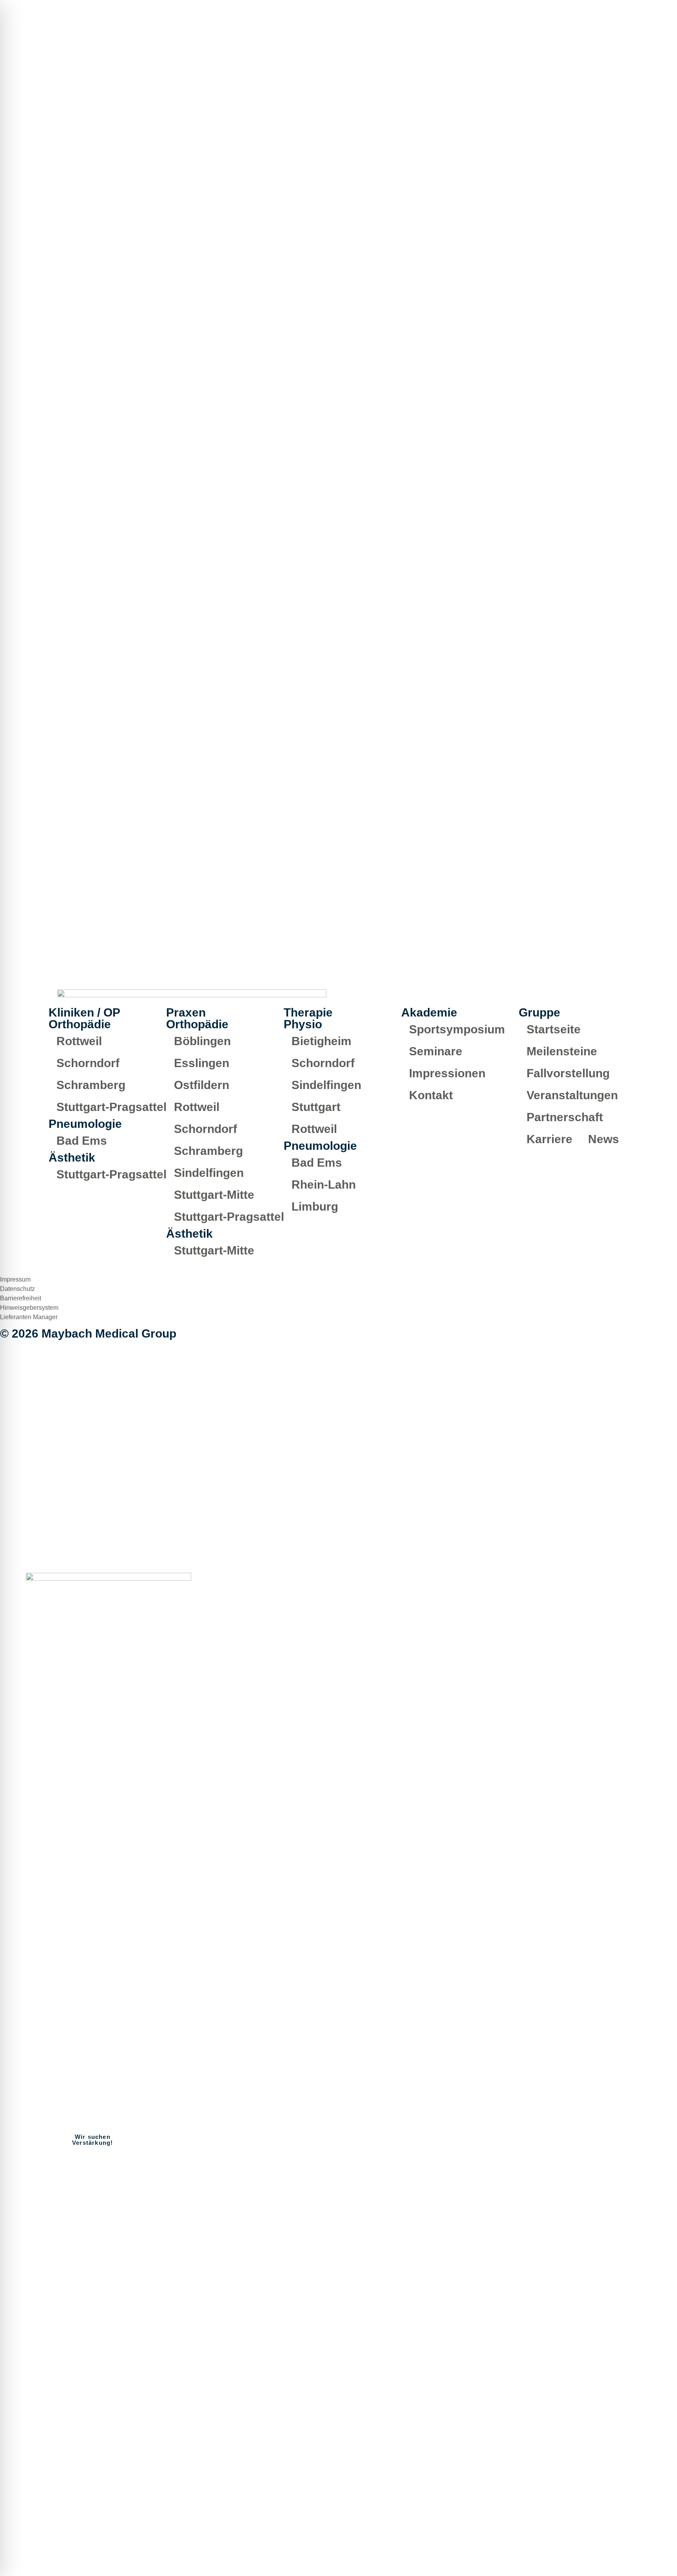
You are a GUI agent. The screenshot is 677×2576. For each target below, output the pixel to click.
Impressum (15, 1279)
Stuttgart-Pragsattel (111, 1107)
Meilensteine (562, 1051)
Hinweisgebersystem (29, 1308)
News (604, 1139)
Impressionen (447, 1073)
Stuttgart (316, 1107)
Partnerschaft (565, 1117)
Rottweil (79, 1041)
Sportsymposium (457, 1029)
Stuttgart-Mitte (214, 1195)
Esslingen (202, 1063)
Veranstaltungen (572, 1095)
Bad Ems (82, 1141)
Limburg (315, 1206)
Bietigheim (321, 1041)
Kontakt (431, 1095)
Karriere (549, 1139)
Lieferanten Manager (29, 1317)
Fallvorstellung (568, 1073)
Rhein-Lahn (324, 1185)
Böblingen (202, 1041)
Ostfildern (202, 1085)
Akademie (609, 2527)
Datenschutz (17, 1289)
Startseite (554, 1029)
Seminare (436, 1051)
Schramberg (91, 1085)
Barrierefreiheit (21, 1298)
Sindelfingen (209, 1173)
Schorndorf (88, 1063)
